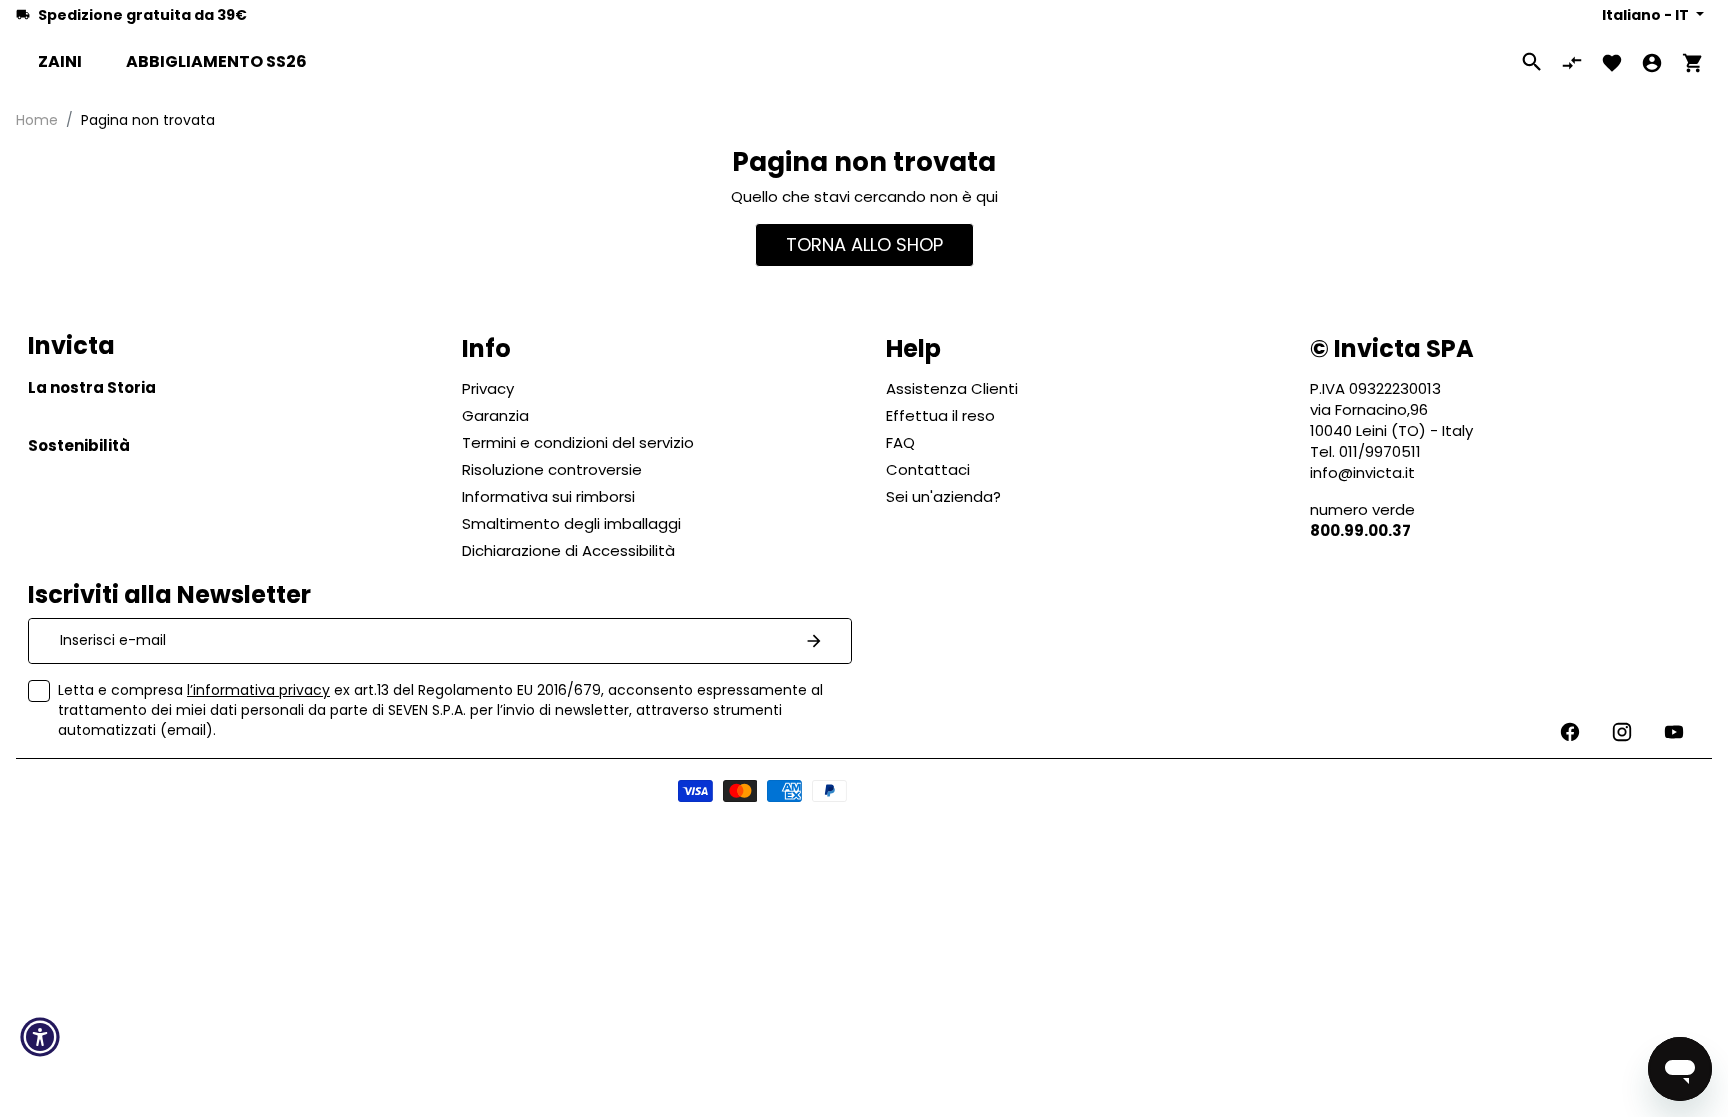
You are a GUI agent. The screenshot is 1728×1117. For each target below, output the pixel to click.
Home (37, 120)
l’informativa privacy (258, 690)
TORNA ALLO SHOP (864, 244)
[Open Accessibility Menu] (40, 1037)
